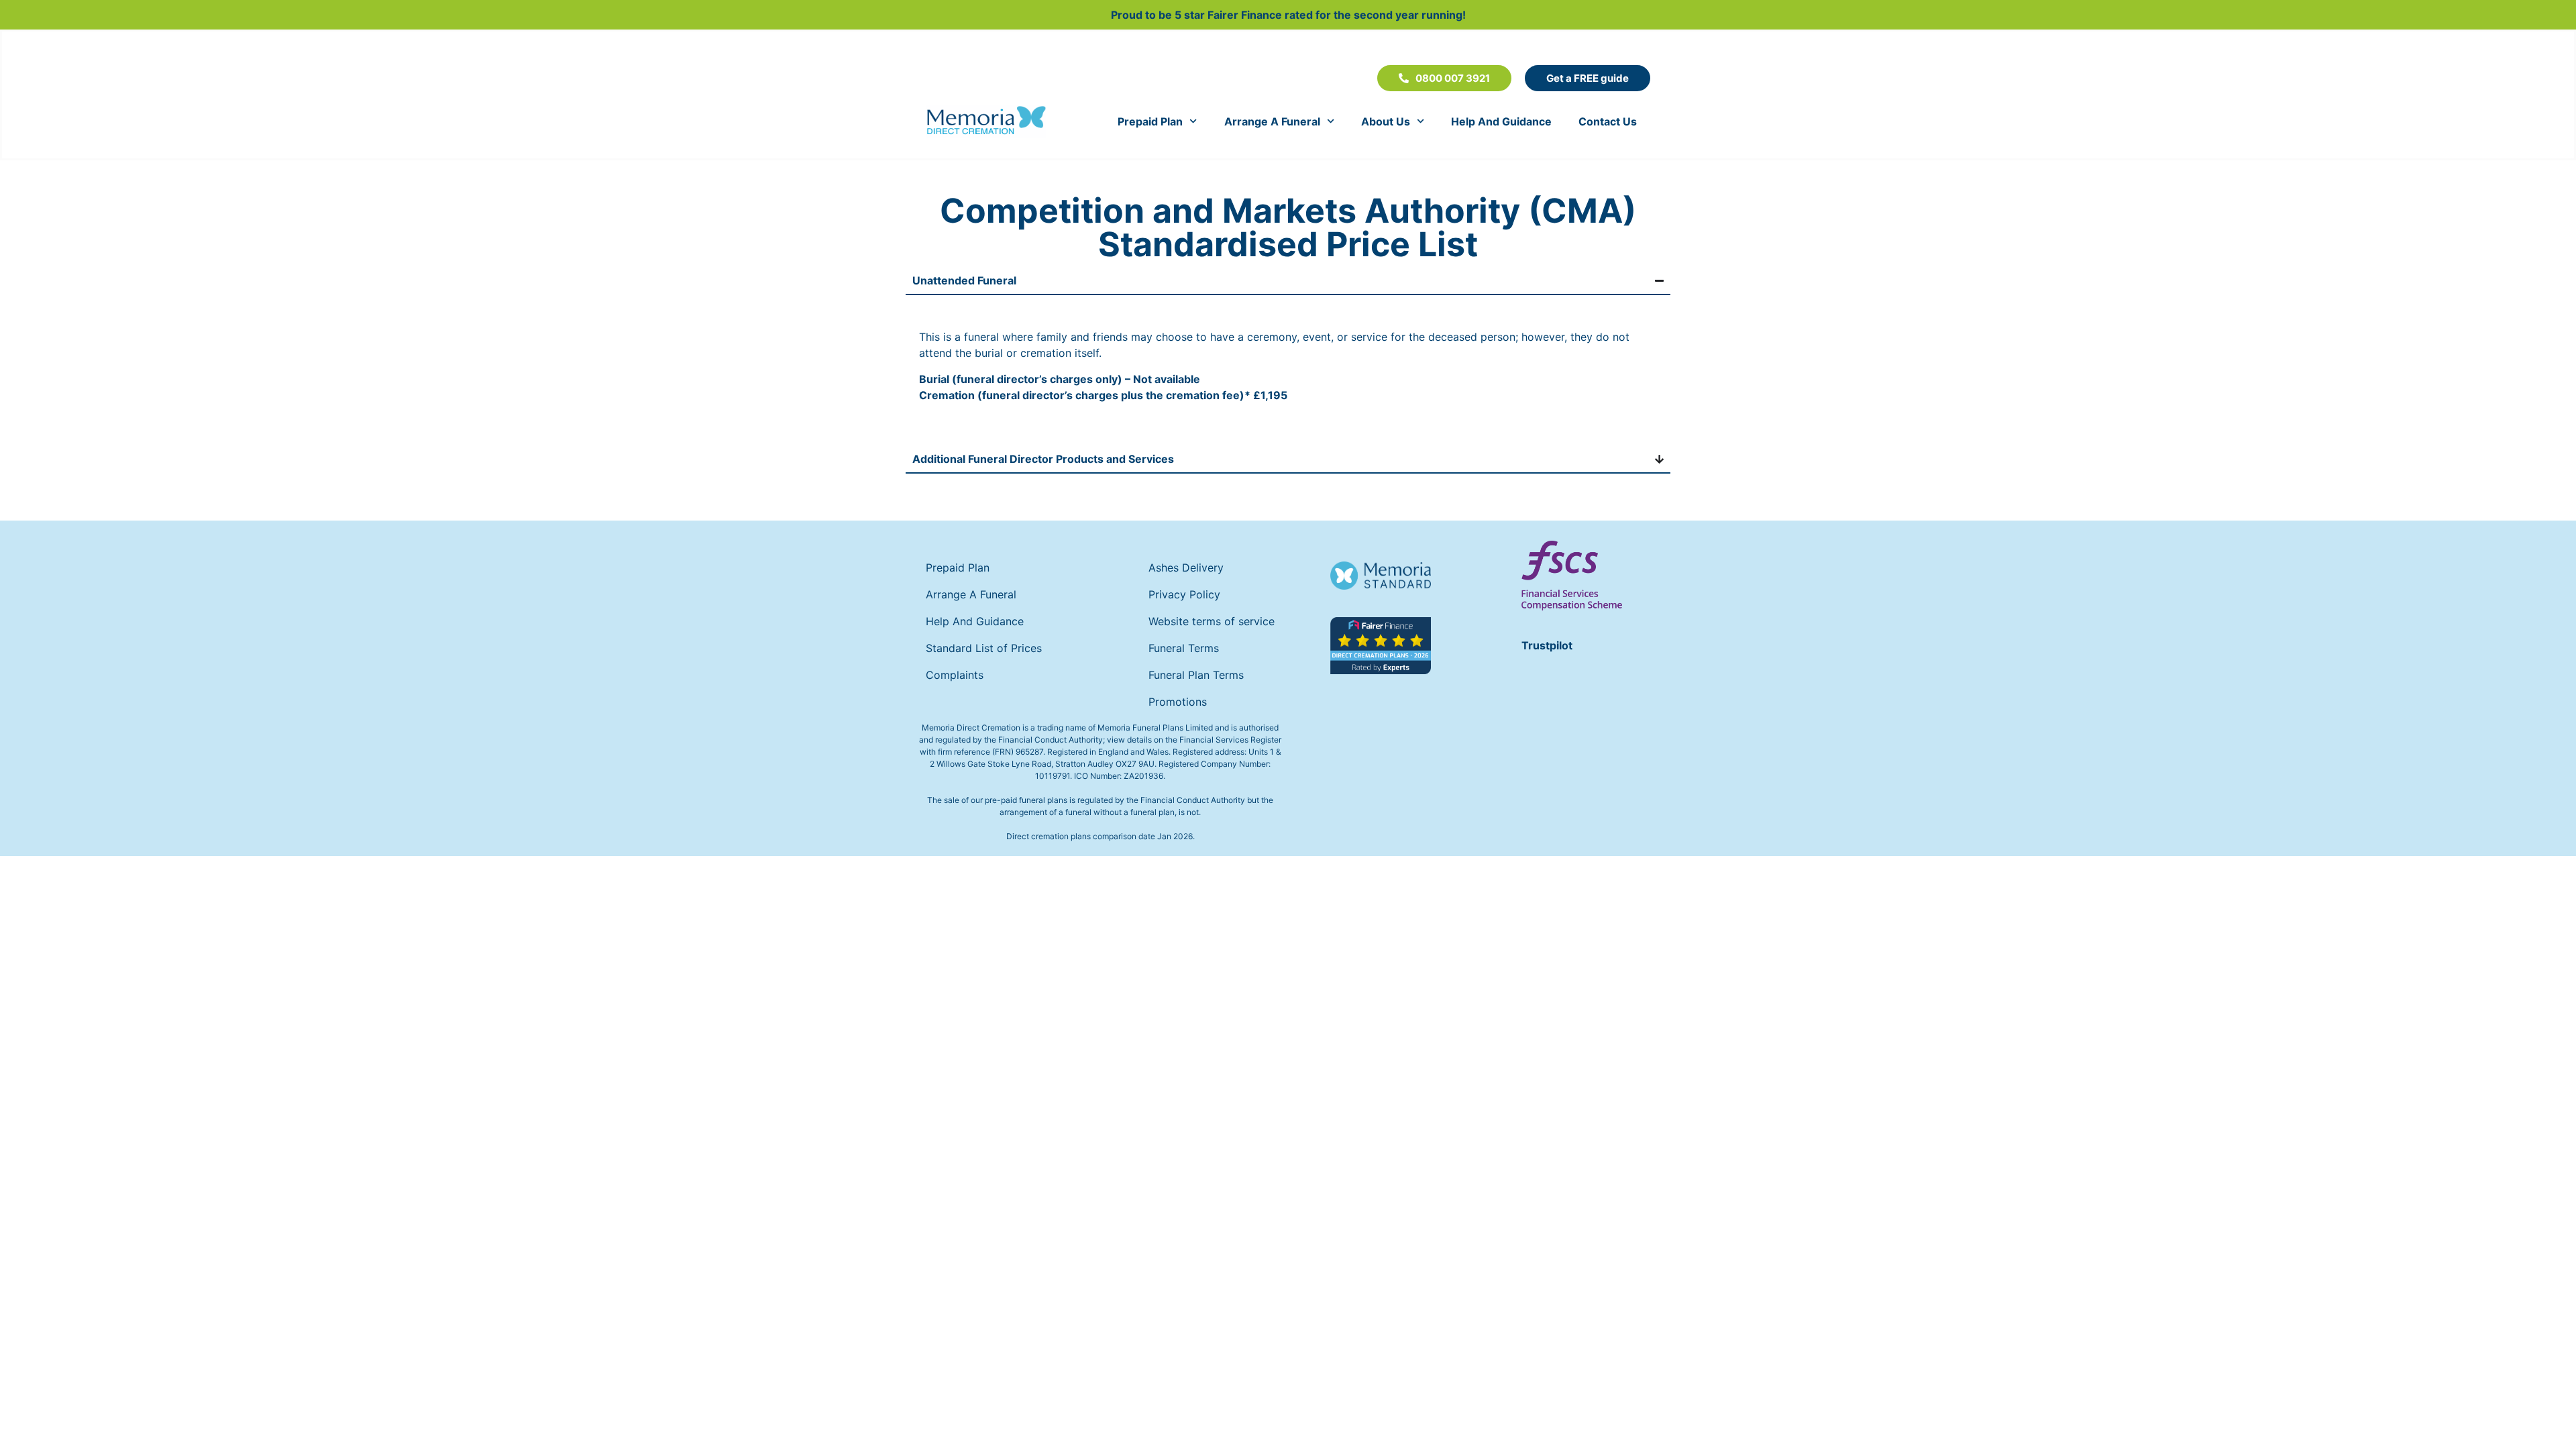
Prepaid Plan (1150, 121)
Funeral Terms (1184, 648)
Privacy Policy (1184, 594)
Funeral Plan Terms (1196, 675)
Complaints (955, 675)
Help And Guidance (1501, 121)
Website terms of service (1212, 621)
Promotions (1178, 702)
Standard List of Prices (984, 648)
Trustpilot (1547, 645)
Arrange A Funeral (1272, 121)
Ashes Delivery (1186, 568)
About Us (1386, 121)
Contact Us (1608, 121)
